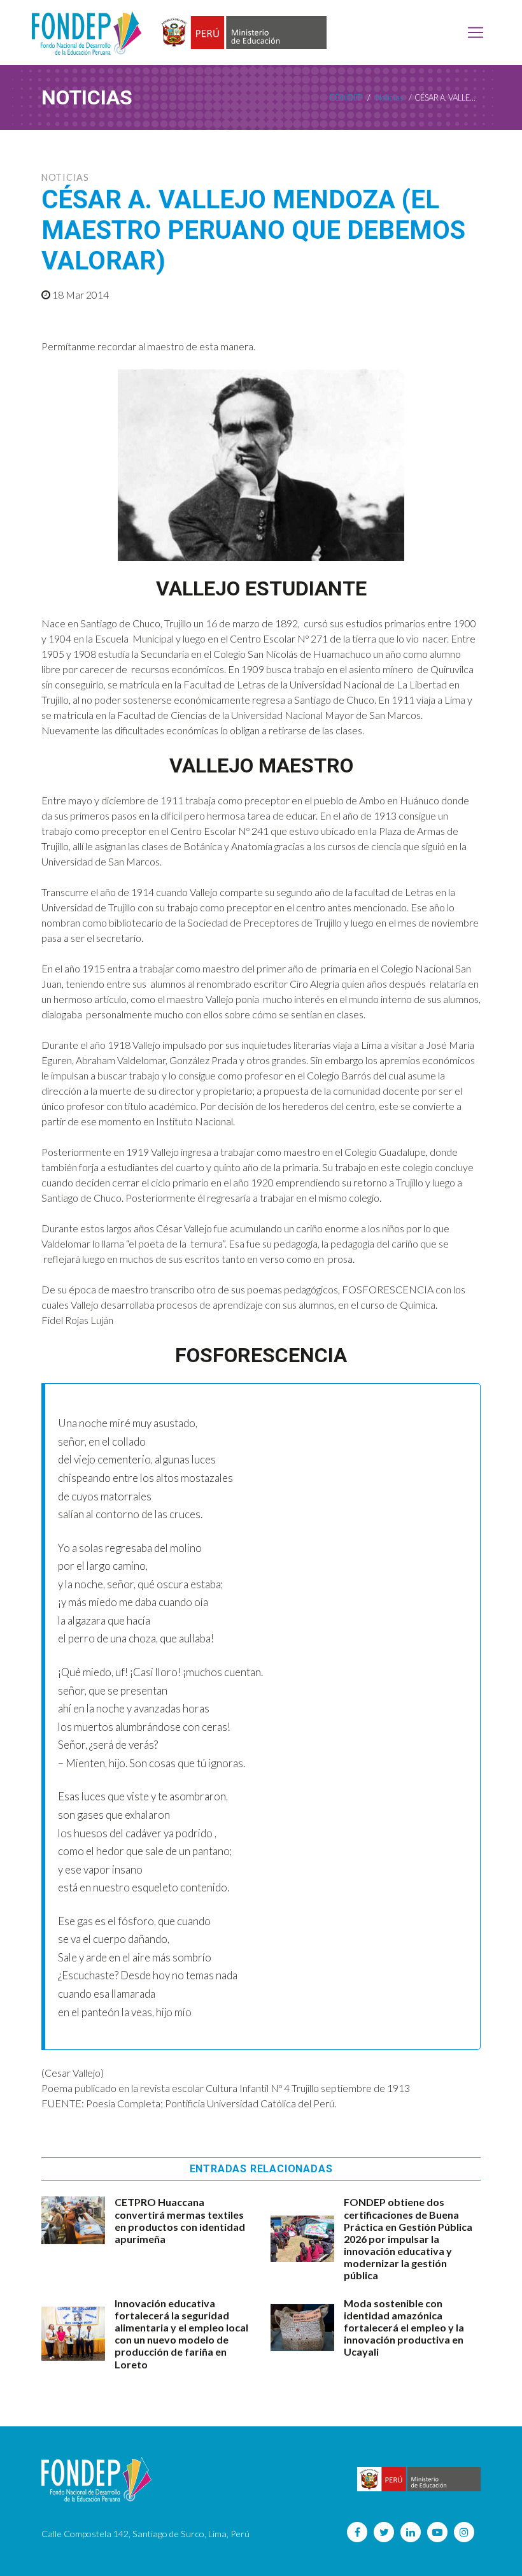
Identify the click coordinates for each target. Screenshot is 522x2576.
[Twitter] (384, 2532)
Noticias (65, 177)
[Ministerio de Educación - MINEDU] (242, 33)
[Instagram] (464, 2532)
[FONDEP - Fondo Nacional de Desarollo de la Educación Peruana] (87, 32)
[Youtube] (437, 2532)
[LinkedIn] (411, 2532)
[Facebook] (357, 2532)
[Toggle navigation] (476, 32)
